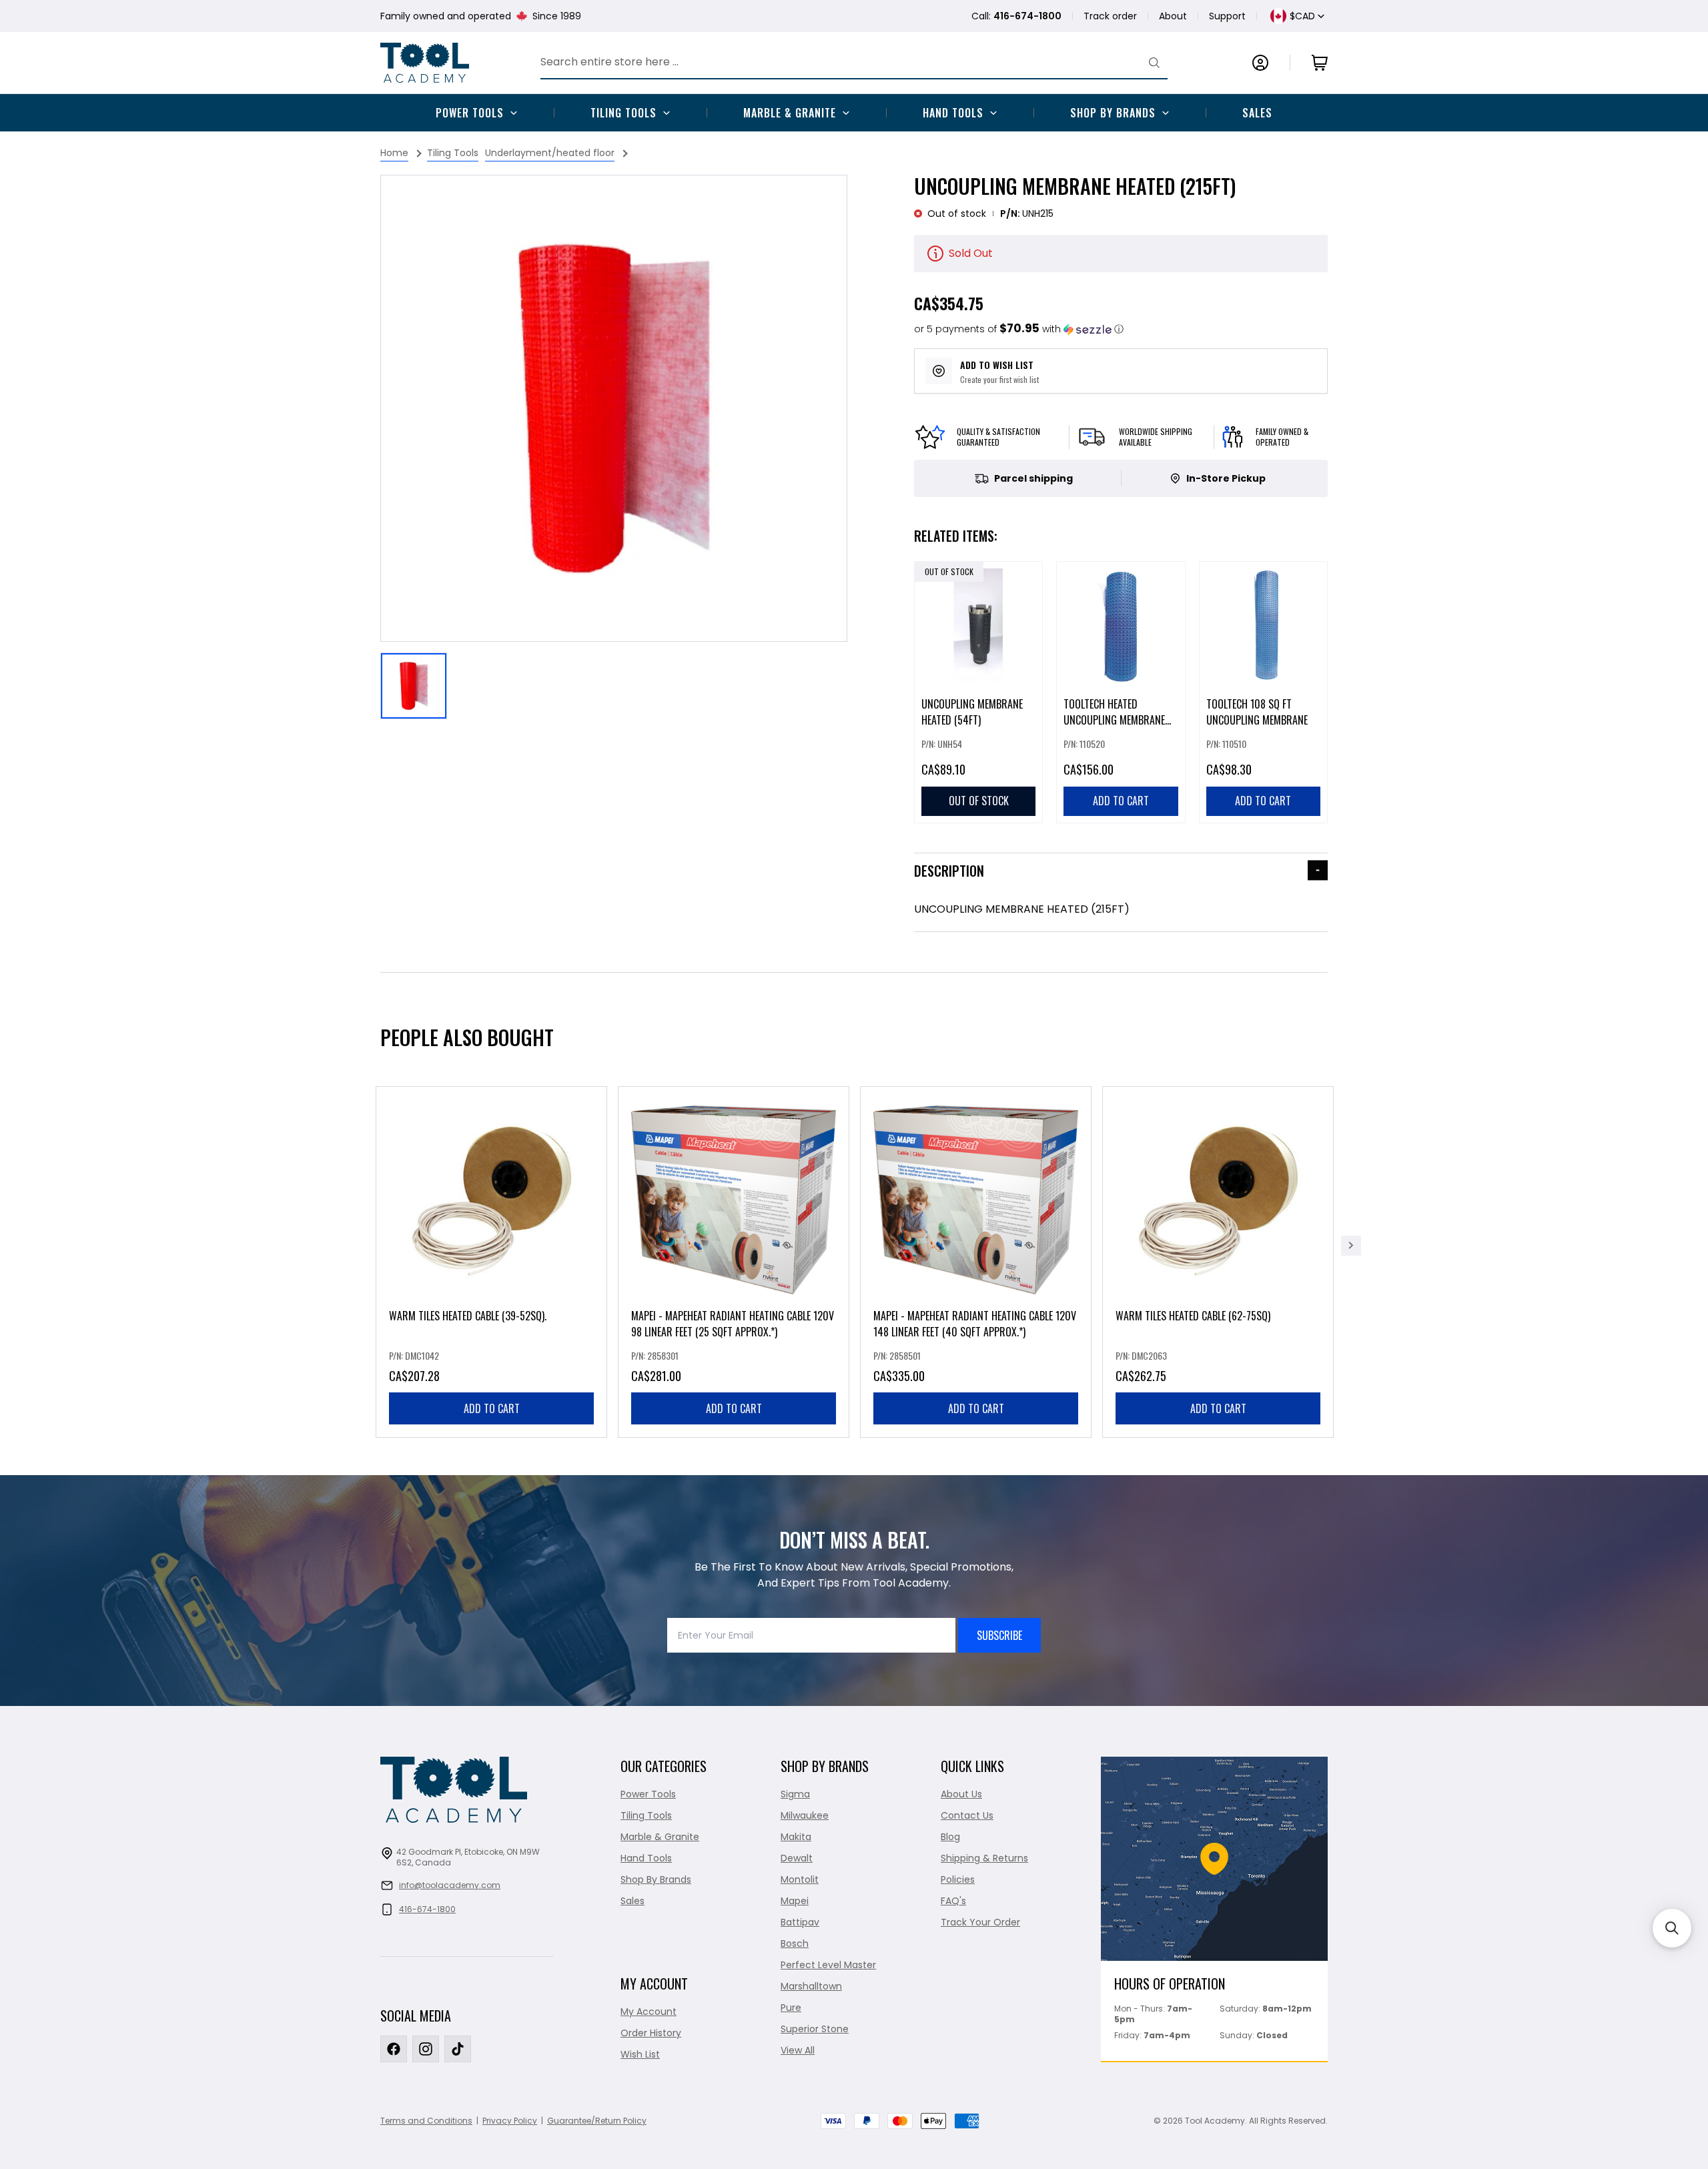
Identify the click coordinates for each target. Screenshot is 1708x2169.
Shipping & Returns (984, 1858)
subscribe (999, 1635)
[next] (1351, 1246)
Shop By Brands (1113, 113)
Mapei (795, 1901)
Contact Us (967, 1815)
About (1173, 16)
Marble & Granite (790, 113)
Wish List (640, 2054)
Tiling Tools (623, 113)
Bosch (795, 1943)
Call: (1016, 16)
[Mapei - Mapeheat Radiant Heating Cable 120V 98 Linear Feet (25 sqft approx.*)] (734, 1262)
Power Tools (470, 113)
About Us (961, 1794)
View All (798, 2050)
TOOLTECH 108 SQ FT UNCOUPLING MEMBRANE (1257, 712)
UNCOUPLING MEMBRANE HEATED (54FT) (972, 712)
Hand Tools (953, 113)
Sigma (795, 1794)
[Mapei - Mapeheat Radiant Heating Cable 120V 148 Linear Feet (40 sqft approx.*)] (976, 1262)
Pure (791, 2008)
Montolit (800, 1879)
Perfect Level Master (828, 1965)
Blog (950, 1837)
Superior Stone (815, 2029)
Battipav (800, 1922)
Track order (1110, 16)
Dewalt (797, 1858)
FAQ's (953, 1901)
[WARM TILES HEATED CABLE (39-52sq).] (491, 1262)
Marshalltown (811, 1986)
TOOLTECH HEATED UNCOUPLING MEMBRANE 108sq (1114, 720)
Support (1227, 16)
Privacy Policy (510, 2121)
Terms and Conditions (426, 2121)
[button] (1019, 329)
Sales (1257, 113)
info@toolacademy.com (450, 1885)
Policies (958, 1879)
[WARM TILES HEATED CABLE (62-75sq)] (1218, 1262)
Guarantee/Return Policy (597, 2121)
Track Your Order (980, 1922)
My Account (649, 2012)
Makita (796, 1837)
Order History (651, 2033)
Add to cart (492, 1408)
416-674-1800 (427, 1909)
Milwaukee (805, 1815)
